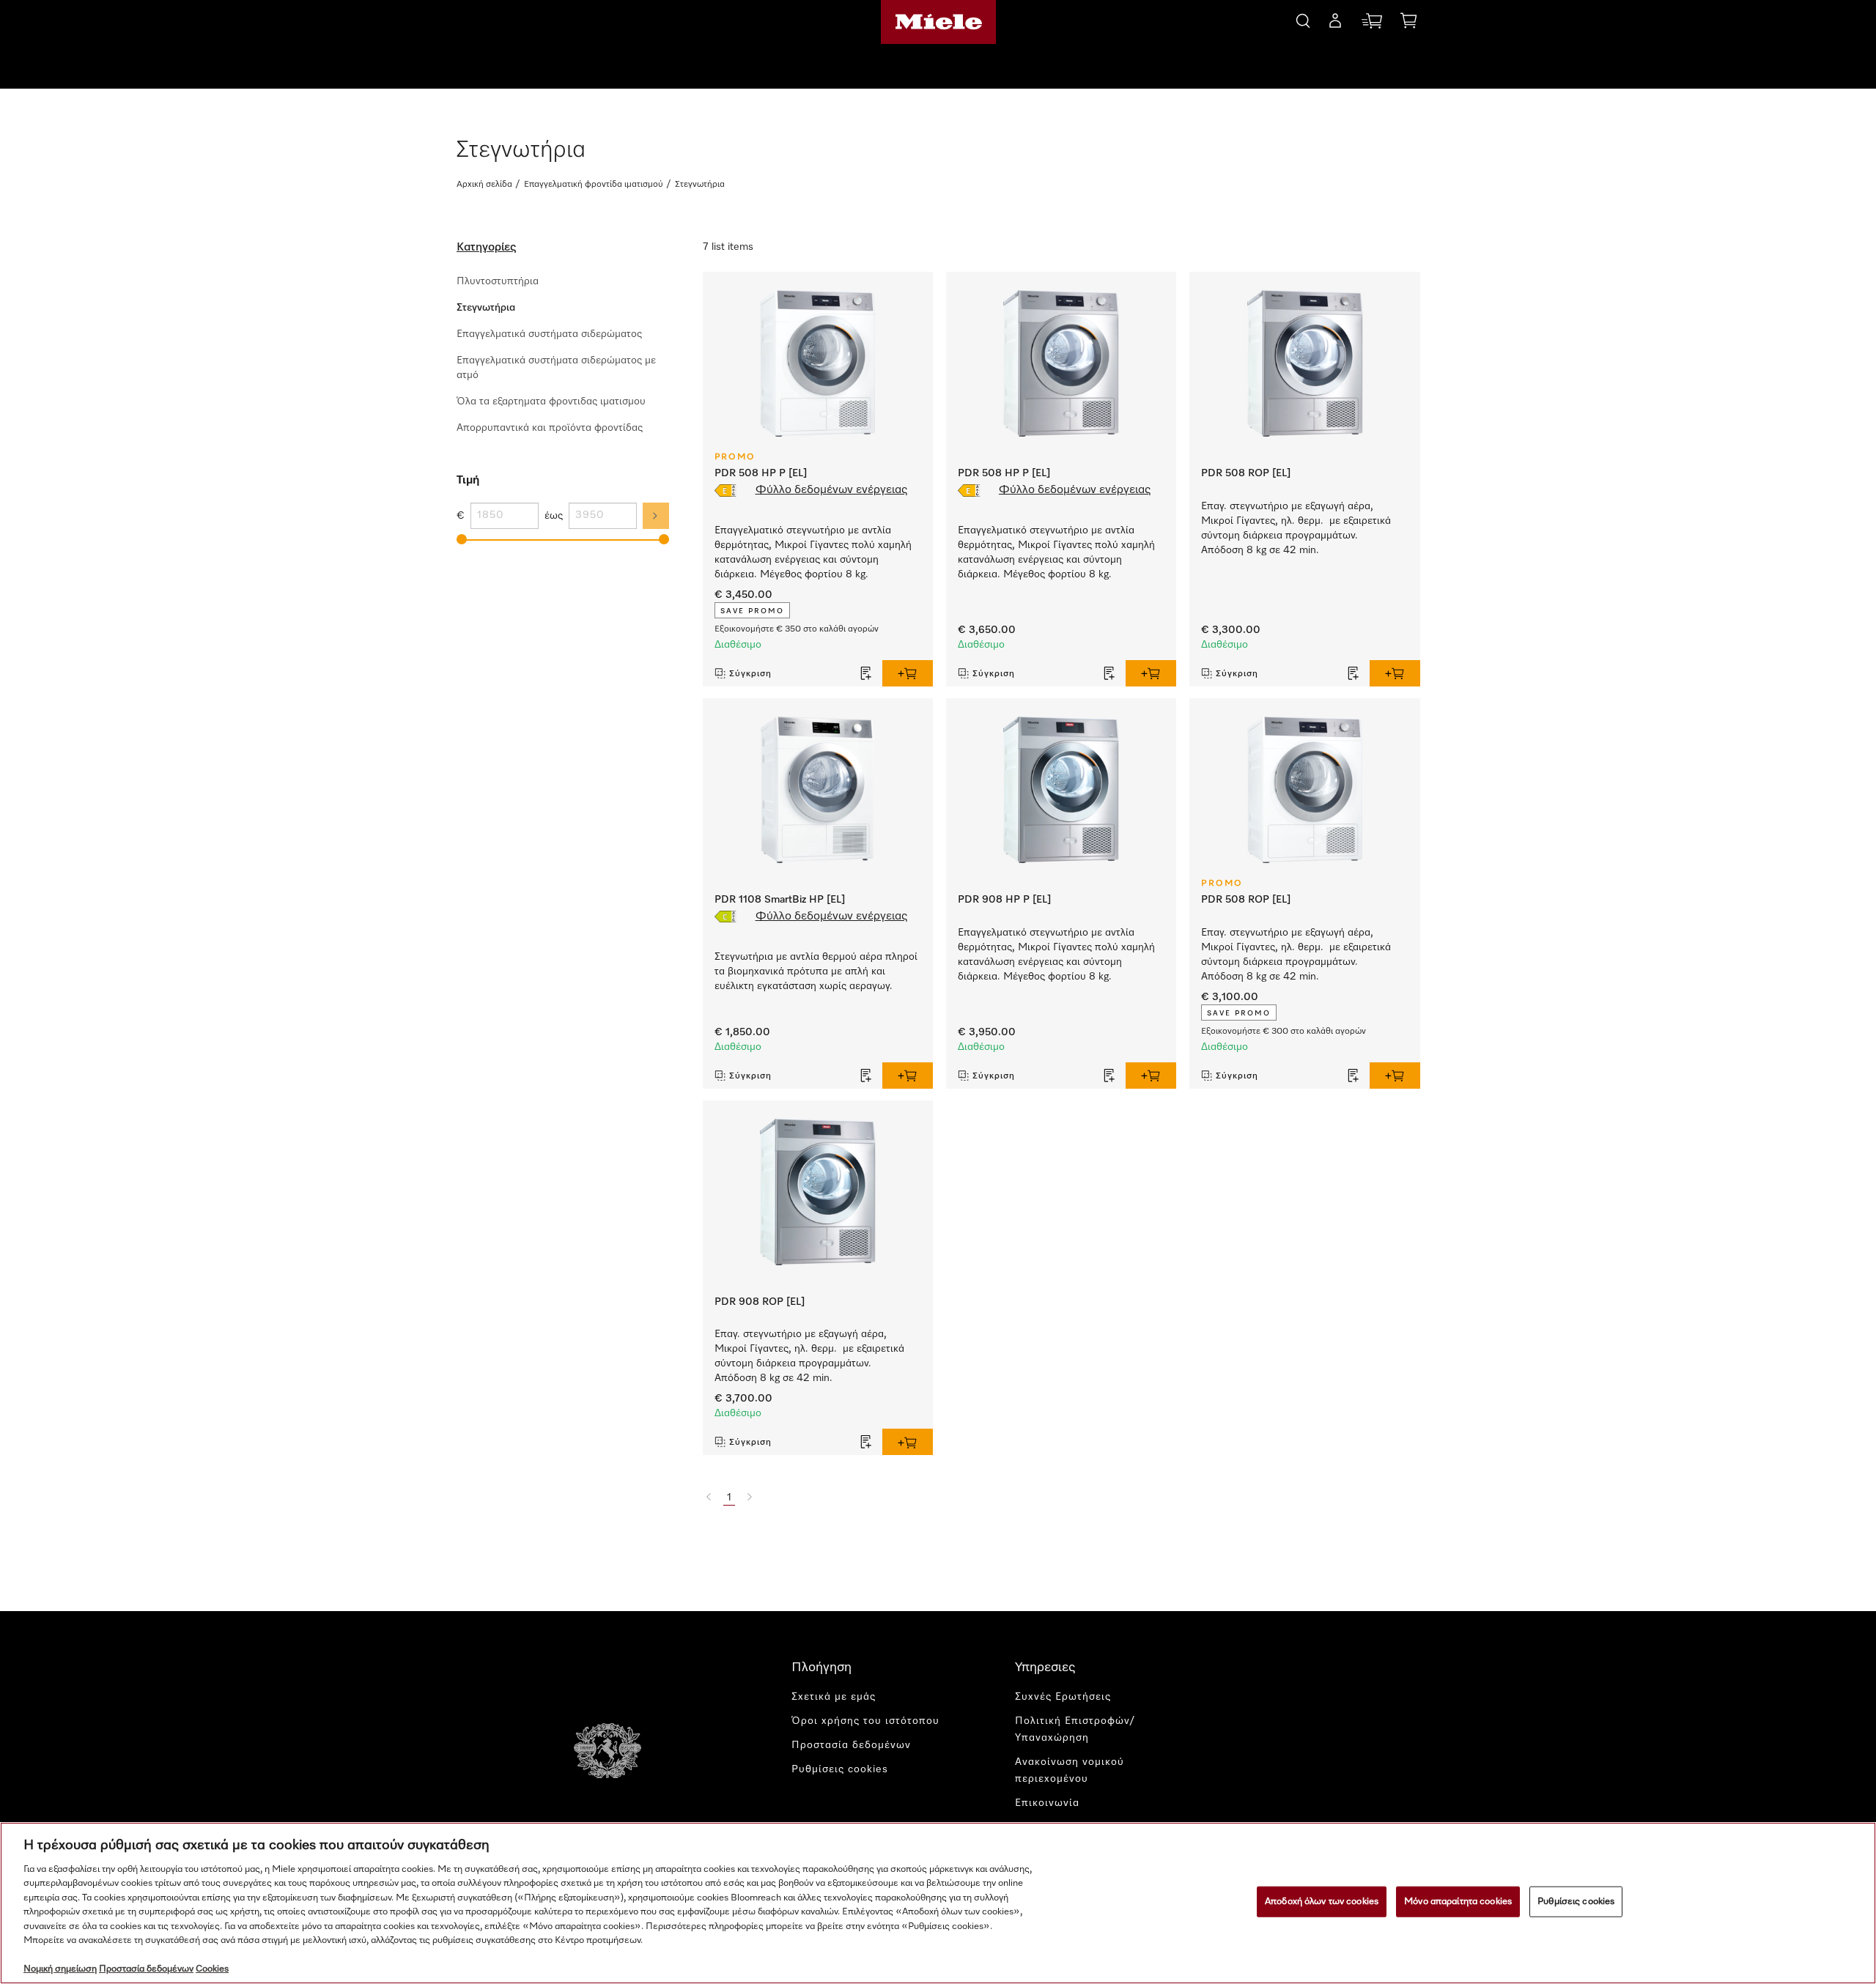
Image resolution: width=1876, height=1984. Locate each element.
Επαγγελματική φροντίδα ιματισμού (594, 185)
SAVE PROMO (752, 611)
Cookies (212, 1969)
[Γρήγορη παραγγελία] (1372, 24)
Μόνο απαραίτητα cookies (1458, 1902)
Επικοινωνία (1047, 1803)
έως (554, 516)
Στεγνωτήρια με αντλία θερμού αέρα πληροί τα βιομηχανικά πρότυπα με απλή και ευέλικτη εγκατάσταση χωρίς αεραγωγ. (816, 971)
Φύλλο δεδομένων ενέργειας (831, 490)
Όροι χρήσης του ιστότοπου (865, 1721)
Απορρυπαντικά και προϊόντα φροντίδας (550, 428)
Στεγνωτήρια (486, 308)
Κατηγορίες (486, 248)
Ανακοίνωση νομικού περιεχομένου (1070, 1770)
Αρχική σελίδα (484, 185)
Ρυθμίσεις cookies (1576, 1902)
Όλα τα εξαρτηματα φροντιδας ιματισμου (551, 401)
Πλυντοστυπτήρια (498, 281)
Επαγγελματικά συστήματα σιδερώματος (549, 334)
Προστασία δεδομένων (851, 1745)
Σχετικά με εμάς (834, 1697)
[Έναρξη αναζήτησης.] (1303, 19)
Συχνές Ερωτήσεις (1063, 1697)
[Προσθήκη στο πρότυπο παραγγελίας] (866, 673)
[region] (938, 1903)
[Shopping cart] (1408, 23)
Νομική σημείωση (60, 1969)
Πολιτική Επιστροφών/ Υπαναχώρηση (1075, 1729)
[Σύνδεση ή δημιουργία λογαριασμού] (1335, 23)
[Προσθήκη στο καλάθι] (908, 673)
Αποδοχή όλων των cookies (1322, 1902)
